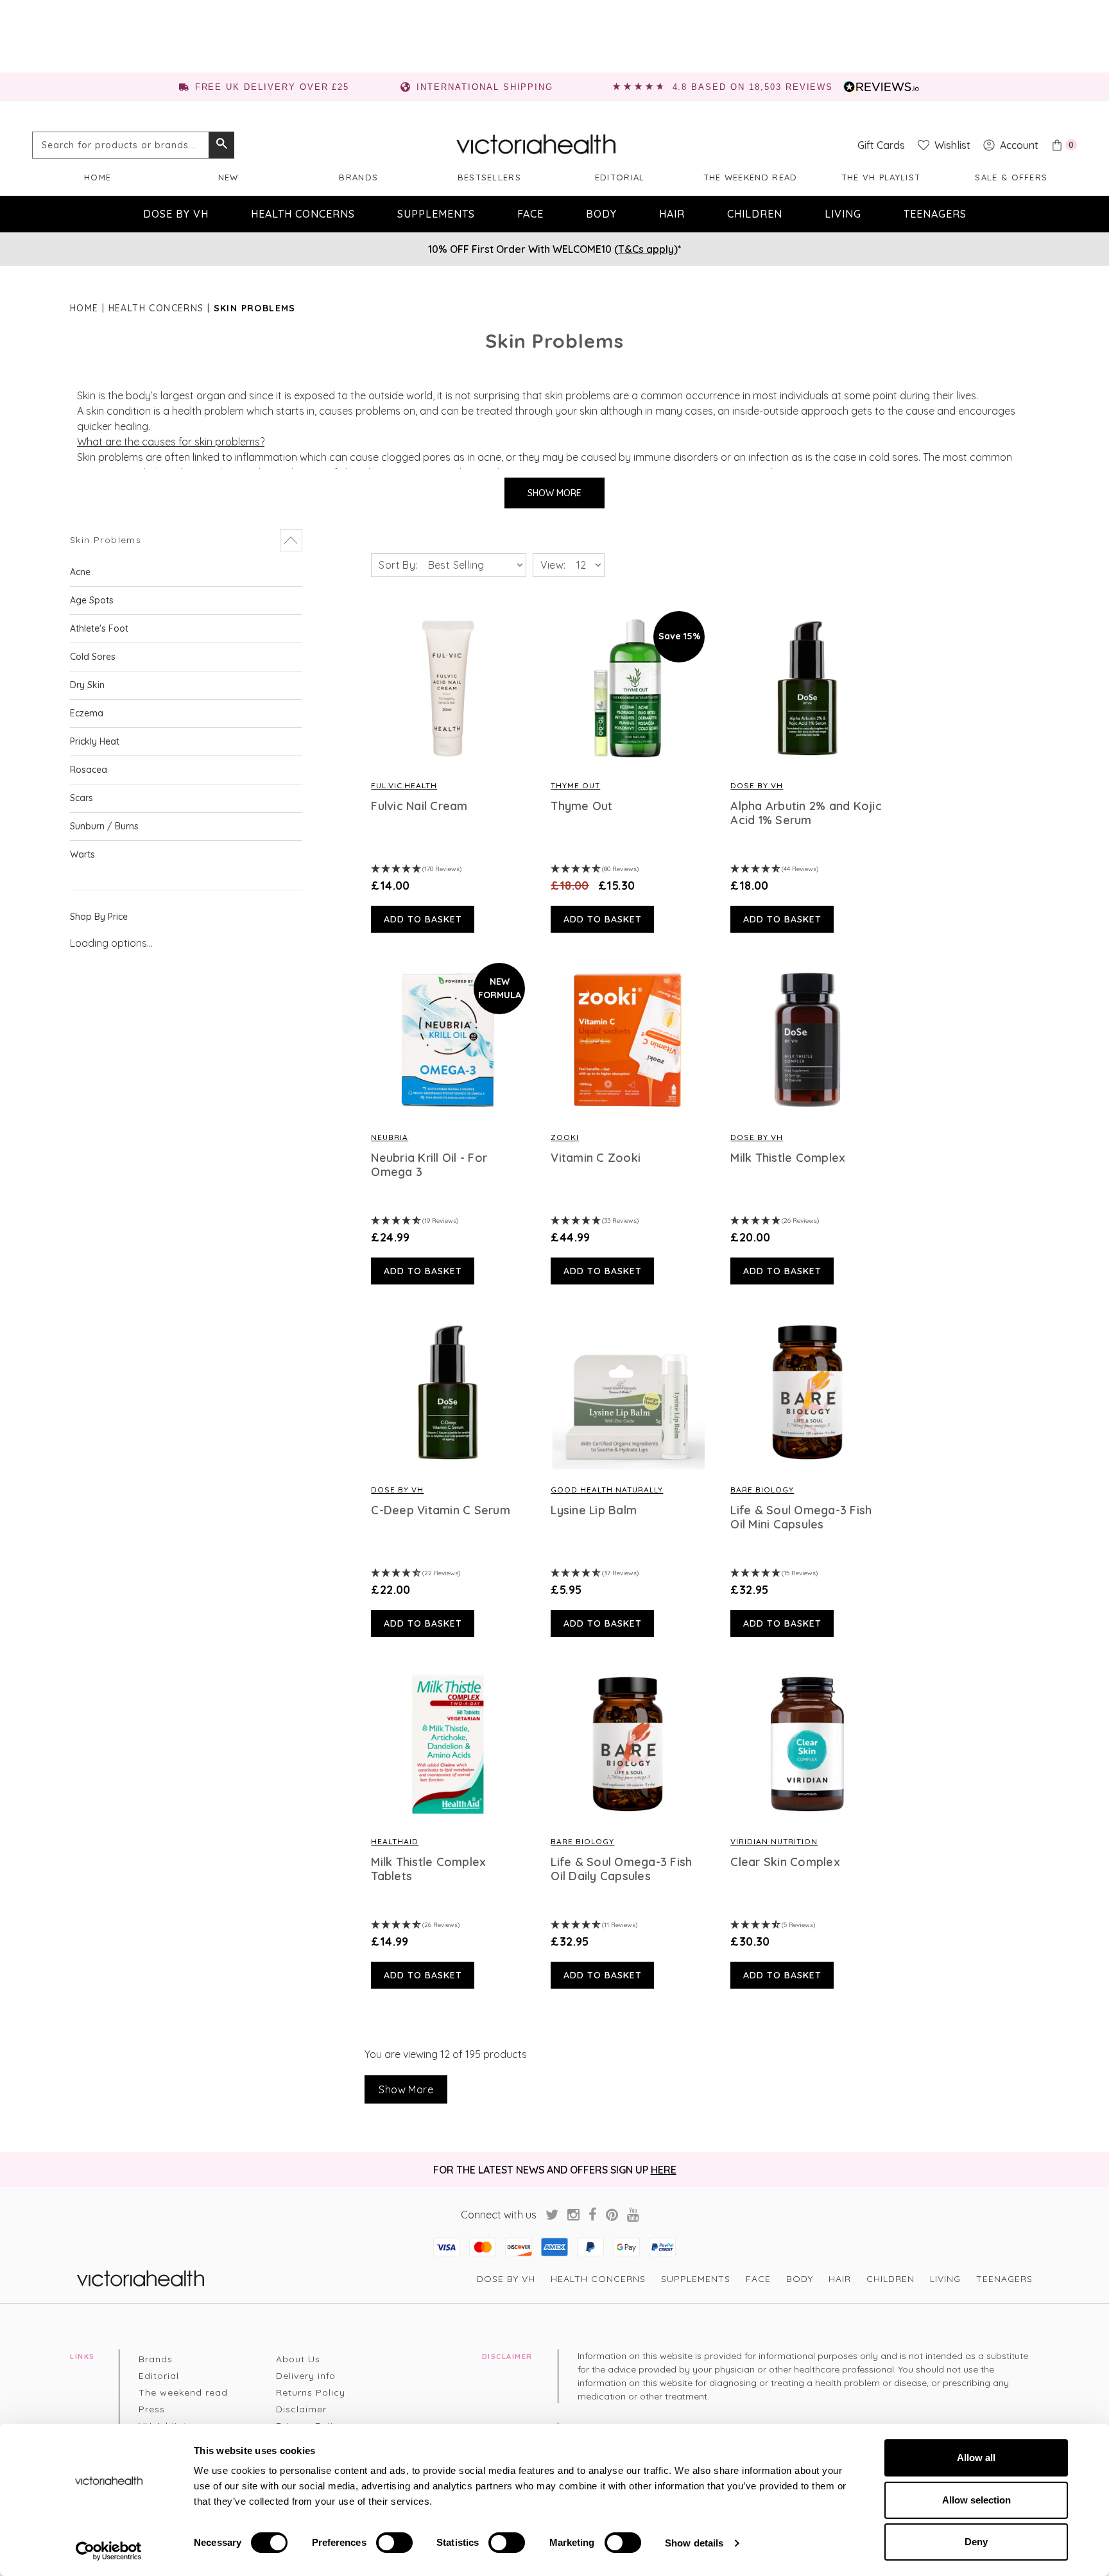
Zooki (565, 1137)
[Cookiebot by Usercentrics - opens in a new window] (109, 2551)
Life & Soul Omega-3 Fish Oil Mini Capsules (801, 1517)
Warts (82, 854)
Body (601, 214)
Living (843, 214)
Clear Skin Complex (785, 1862)
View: (553, 565)
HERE (664, 2170)
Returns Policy (311, 2392)
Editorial (620, 177)
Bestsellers (489, 177)
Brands (358, 177)
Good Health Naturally (607, 1490)
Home (98, 177)
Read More (448, 688)
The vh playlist (881, 177)
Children (755, 214)
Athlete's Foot (99, 628)
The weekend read (751, 177)
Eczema (87, 713)
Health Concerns (303, 214)
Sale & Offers (1011, 177)
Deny (976, 2542)
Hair (672, 214)
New (228, 177)
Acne (80, 572)
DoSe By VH (757, 785)
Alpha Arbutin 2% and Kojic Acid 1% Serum (806, 813)
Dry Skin (87, 685)
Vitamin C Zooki (596, 1158)
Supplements (436, 214)
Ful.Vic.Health (404, 785)
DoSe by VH (176, 214)
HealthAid (395, 1841)
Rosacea (89, 770)
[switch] (394, 2543)
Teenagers (935, 214)
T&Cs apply (646, 249)
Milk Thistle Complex (788, 1158)
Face (530, 214)
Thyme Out (575, 785)
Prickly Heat (95, 741)
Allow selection (976, 2500)
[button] (186, 540)
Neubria (390, 1137)
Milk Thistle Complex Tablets (428, 1869)
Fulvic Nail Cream (419, 806)
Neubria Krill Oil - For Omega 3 (429, 1165)
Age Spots (92, 600)
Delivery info (306, 2376)
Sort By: (398, 565)
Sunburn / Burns (104, 826)
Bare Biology (762, 1490)
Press (152, 2409)
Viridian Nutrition (774, 1841)
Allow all (976, 2458)
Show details (694, 2543)
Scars (82, 798)
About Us (298, 2359)
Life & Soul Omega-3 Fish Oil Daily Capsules (621, 1869)
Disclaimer (301, 2409)
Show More (554, 493)
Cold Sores (93, 657)
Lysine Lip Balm (594, 1510)
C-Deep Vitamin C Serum (441, 1510)
